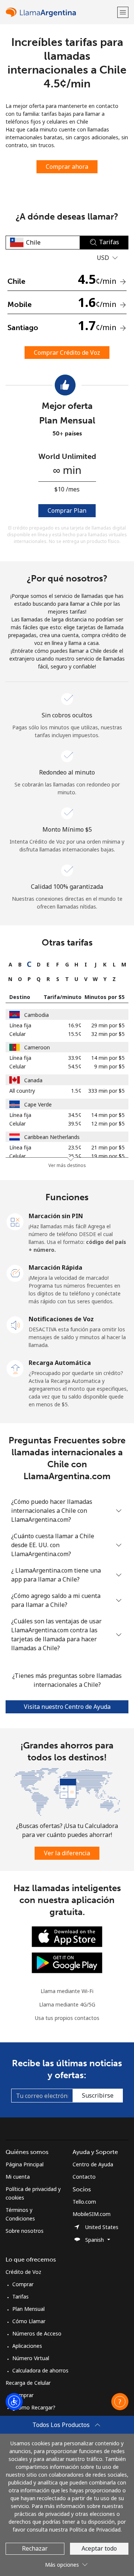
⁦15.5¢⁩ (75, 1034)
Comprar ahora (67, 167)
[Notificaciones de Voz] (15, 1324)
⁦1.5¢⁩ (76, 1091)
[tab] (10, 964)
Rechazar (35, 2548)
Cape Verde (38, 1104)
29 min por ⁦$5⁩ (108, 1025)
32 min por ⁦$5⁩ (108, 1034)
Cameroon (37, 1047)
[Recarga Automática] (15, 1368)
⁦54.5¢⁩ (75, 1066)
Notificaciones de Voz (61, 1319)
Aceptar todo (99, 2548)
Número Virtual (31, 2358)
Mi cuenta (18, 2177)
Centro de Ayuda (93, 2164)
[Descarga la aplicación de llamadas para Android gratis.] (67, 1962)
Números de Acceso (37, 2333)
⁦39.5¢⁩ (75, 1123)
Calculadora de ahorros (40, 2370)
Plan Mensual (28, 2309)
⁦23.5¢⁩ (75, 1147)
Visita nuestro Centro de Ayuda (67, 1707)
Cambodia (36, 1015)
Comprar (23, 2284)
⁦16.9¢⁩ (75, 1025)
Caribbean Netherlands (52, 1137)
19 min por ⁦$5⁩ (108, 1156)
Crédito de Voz (23, 2272)
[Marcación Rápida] (15, 1273)
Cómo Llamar (29, 2321)
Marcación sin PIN (56, 1216)
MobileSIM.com (92, 2214)
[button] (123, 12)
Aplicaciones (27, 2346)
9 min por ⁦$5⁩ (109, 1066)
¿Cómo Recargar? (34, 2407)
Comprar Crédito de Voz (67, 353)
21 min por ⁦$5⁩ (108, 1147)
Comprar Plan (67, 510)
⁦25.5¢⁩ (75, 1156)
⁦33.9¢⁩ (75, 1058)
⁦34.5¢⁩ (75, 1115)
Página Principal (25, 2164)
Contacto (84, 2177)
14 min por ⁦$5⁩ (108, 1058)
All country (22, 1091)
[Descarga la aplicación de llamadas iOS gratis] (67, 1936)
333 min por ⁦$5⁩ (106, 1091)
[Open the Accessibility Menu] (14, 2402)
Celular (17, 1034)
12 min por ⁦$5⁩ (108, 1123)
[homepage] (60, 12)
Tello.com (84, 2202)
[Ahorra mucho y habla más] (67, 1791)
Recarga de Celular (28, 2383)
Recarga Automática (60, 1363)
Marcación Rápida (55, 1267)
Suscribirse (98, 2095)
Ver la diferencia (67, 1853)
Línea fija (20, 1025)
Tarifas (20, 2296)
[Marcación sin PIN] (15, 1221)
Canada (33, 1080)
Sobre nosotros (25, 2231)
